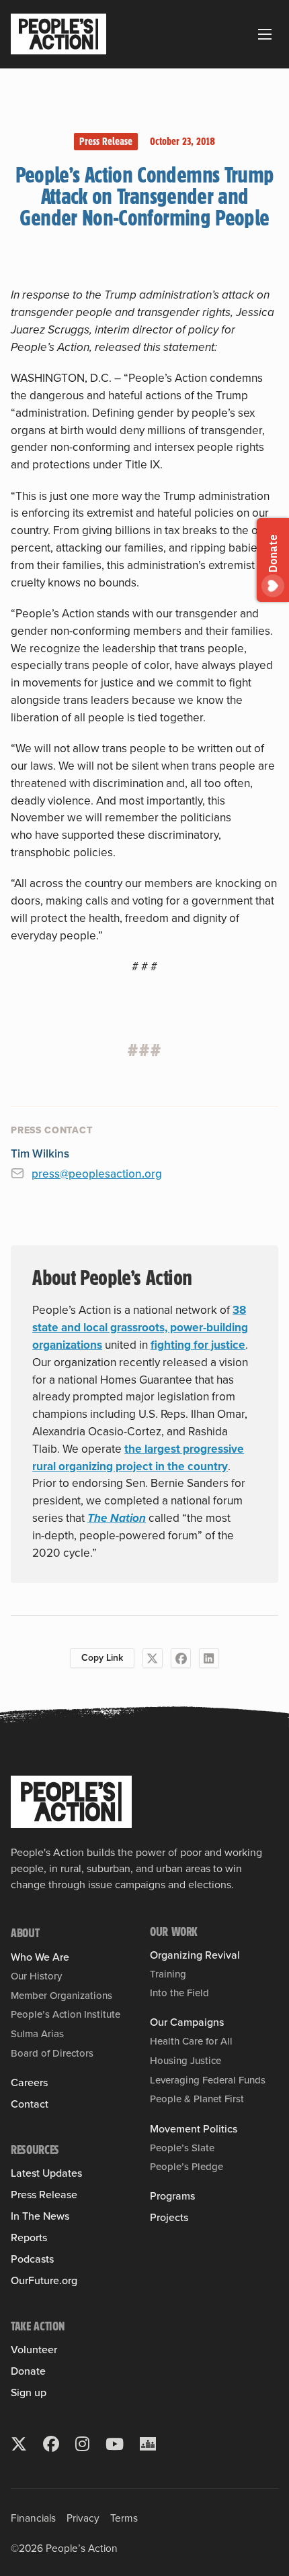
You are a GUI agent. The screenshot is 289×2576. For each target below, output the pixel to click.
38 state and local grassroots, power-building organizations (140, 1327)
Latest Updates (46, 2173)
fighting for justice (198, 1345)
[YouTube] (115, 2444)
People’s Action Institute (66, 2014)
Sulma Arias (37, 2034)
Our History (36, 1976)
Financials (33, 2518)
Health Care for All (191, 2041)
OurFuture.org (44, 2281)
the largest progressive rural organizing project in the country (138, 1457)
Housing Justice (185, 2061)
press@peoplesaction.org (97, 1174)
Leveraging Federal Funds (208, 2080)
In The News (40, 2216)
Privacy (83, 2518)
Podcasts (32, 2259)
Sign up (29, 2393)
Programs (172, 2196)
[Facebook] (181, 1658)
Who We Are (40, 1957)
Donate (28, 2371)
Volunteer (34, 2350)
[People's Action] (71, 1802)
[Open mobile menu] (265, 34)
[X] (153, 1658)
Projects (169, 2218)
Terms (124, 2518)
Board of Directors (52, 2053)
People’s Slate (182, 2148)
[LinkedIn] (209, 1658)
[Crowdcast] (148, 2444)
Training (168, 1974)
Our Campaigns (187, 2022)
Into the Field (179, 1993)
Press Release (106, 141)
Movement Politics (194, 2129)
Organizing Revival (195, 1955)
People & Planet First (197, 2099)
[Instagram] (82, 2444)
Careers (29, 2083)
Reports (29, 2238)
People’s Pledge (187, 2167)
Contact (30, 2104)
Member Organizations (61, 1996)
